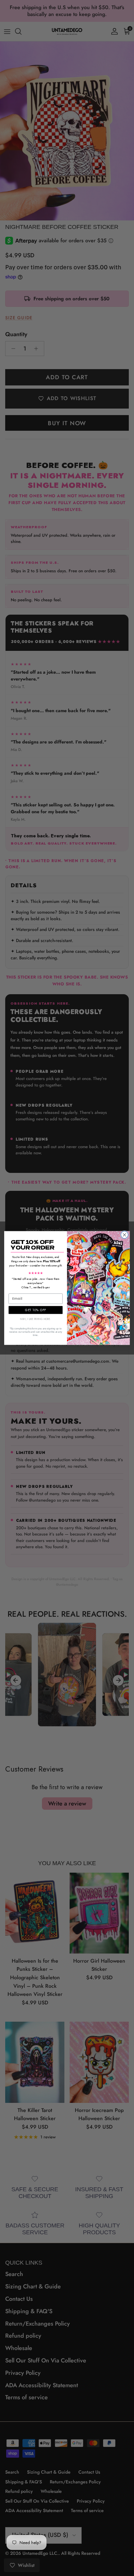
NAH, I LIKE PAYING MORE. (36, 1319)
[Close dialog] (124, 1235)
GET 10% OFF (35, 1310)
